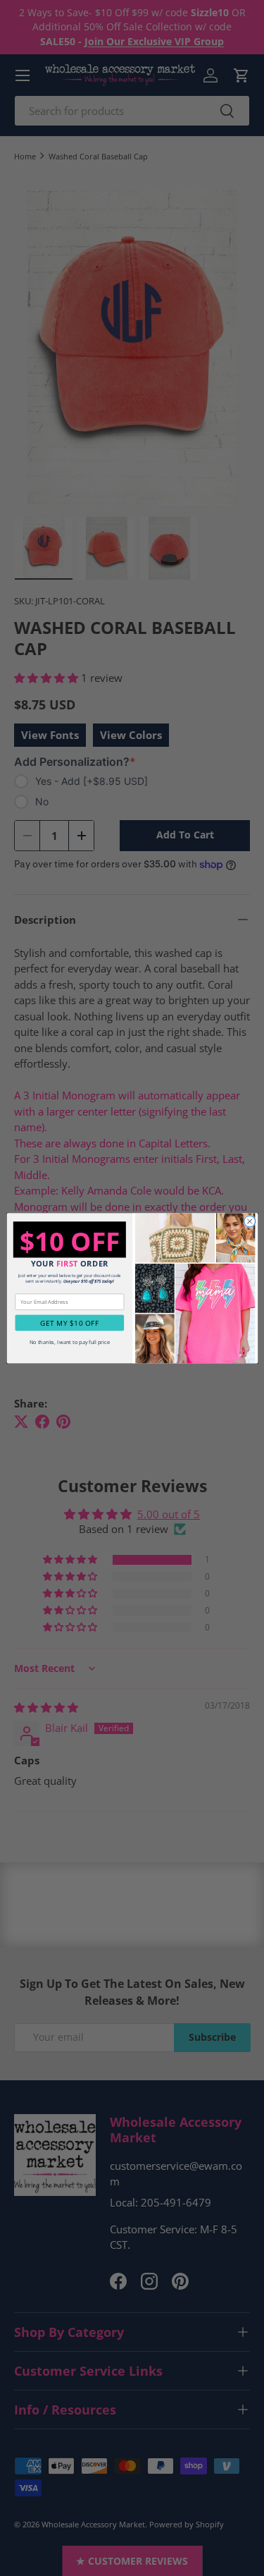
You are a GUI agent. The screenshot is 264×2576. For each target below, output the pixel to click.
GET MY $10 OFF (69, 1323)
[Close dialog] (249, 1221)
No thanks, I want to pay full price (69, 1342)
